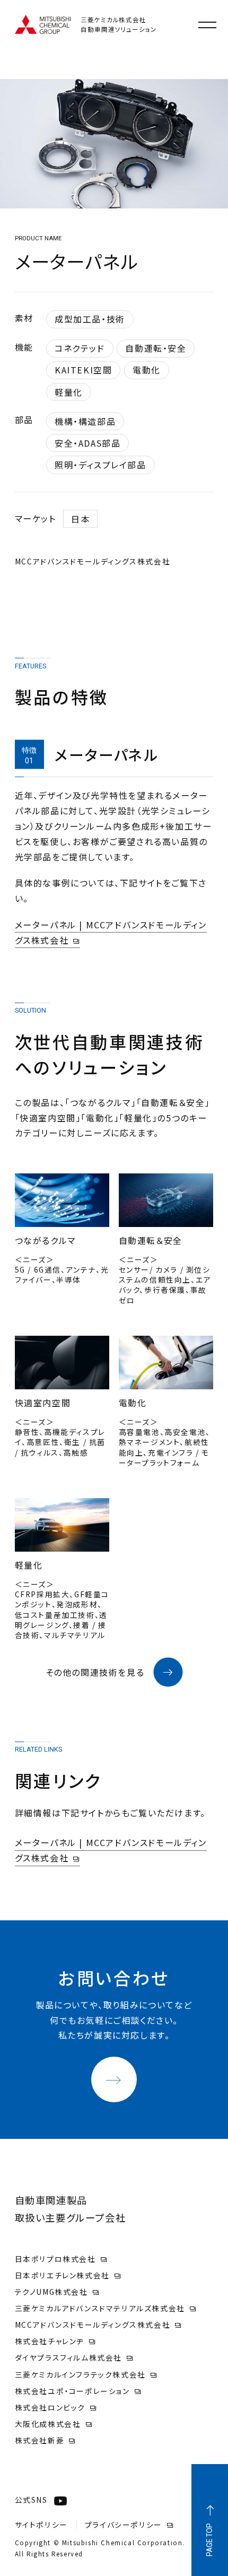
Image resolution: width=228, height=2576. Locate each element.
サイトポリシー (41, 2525)
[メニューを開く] (207, 25)
